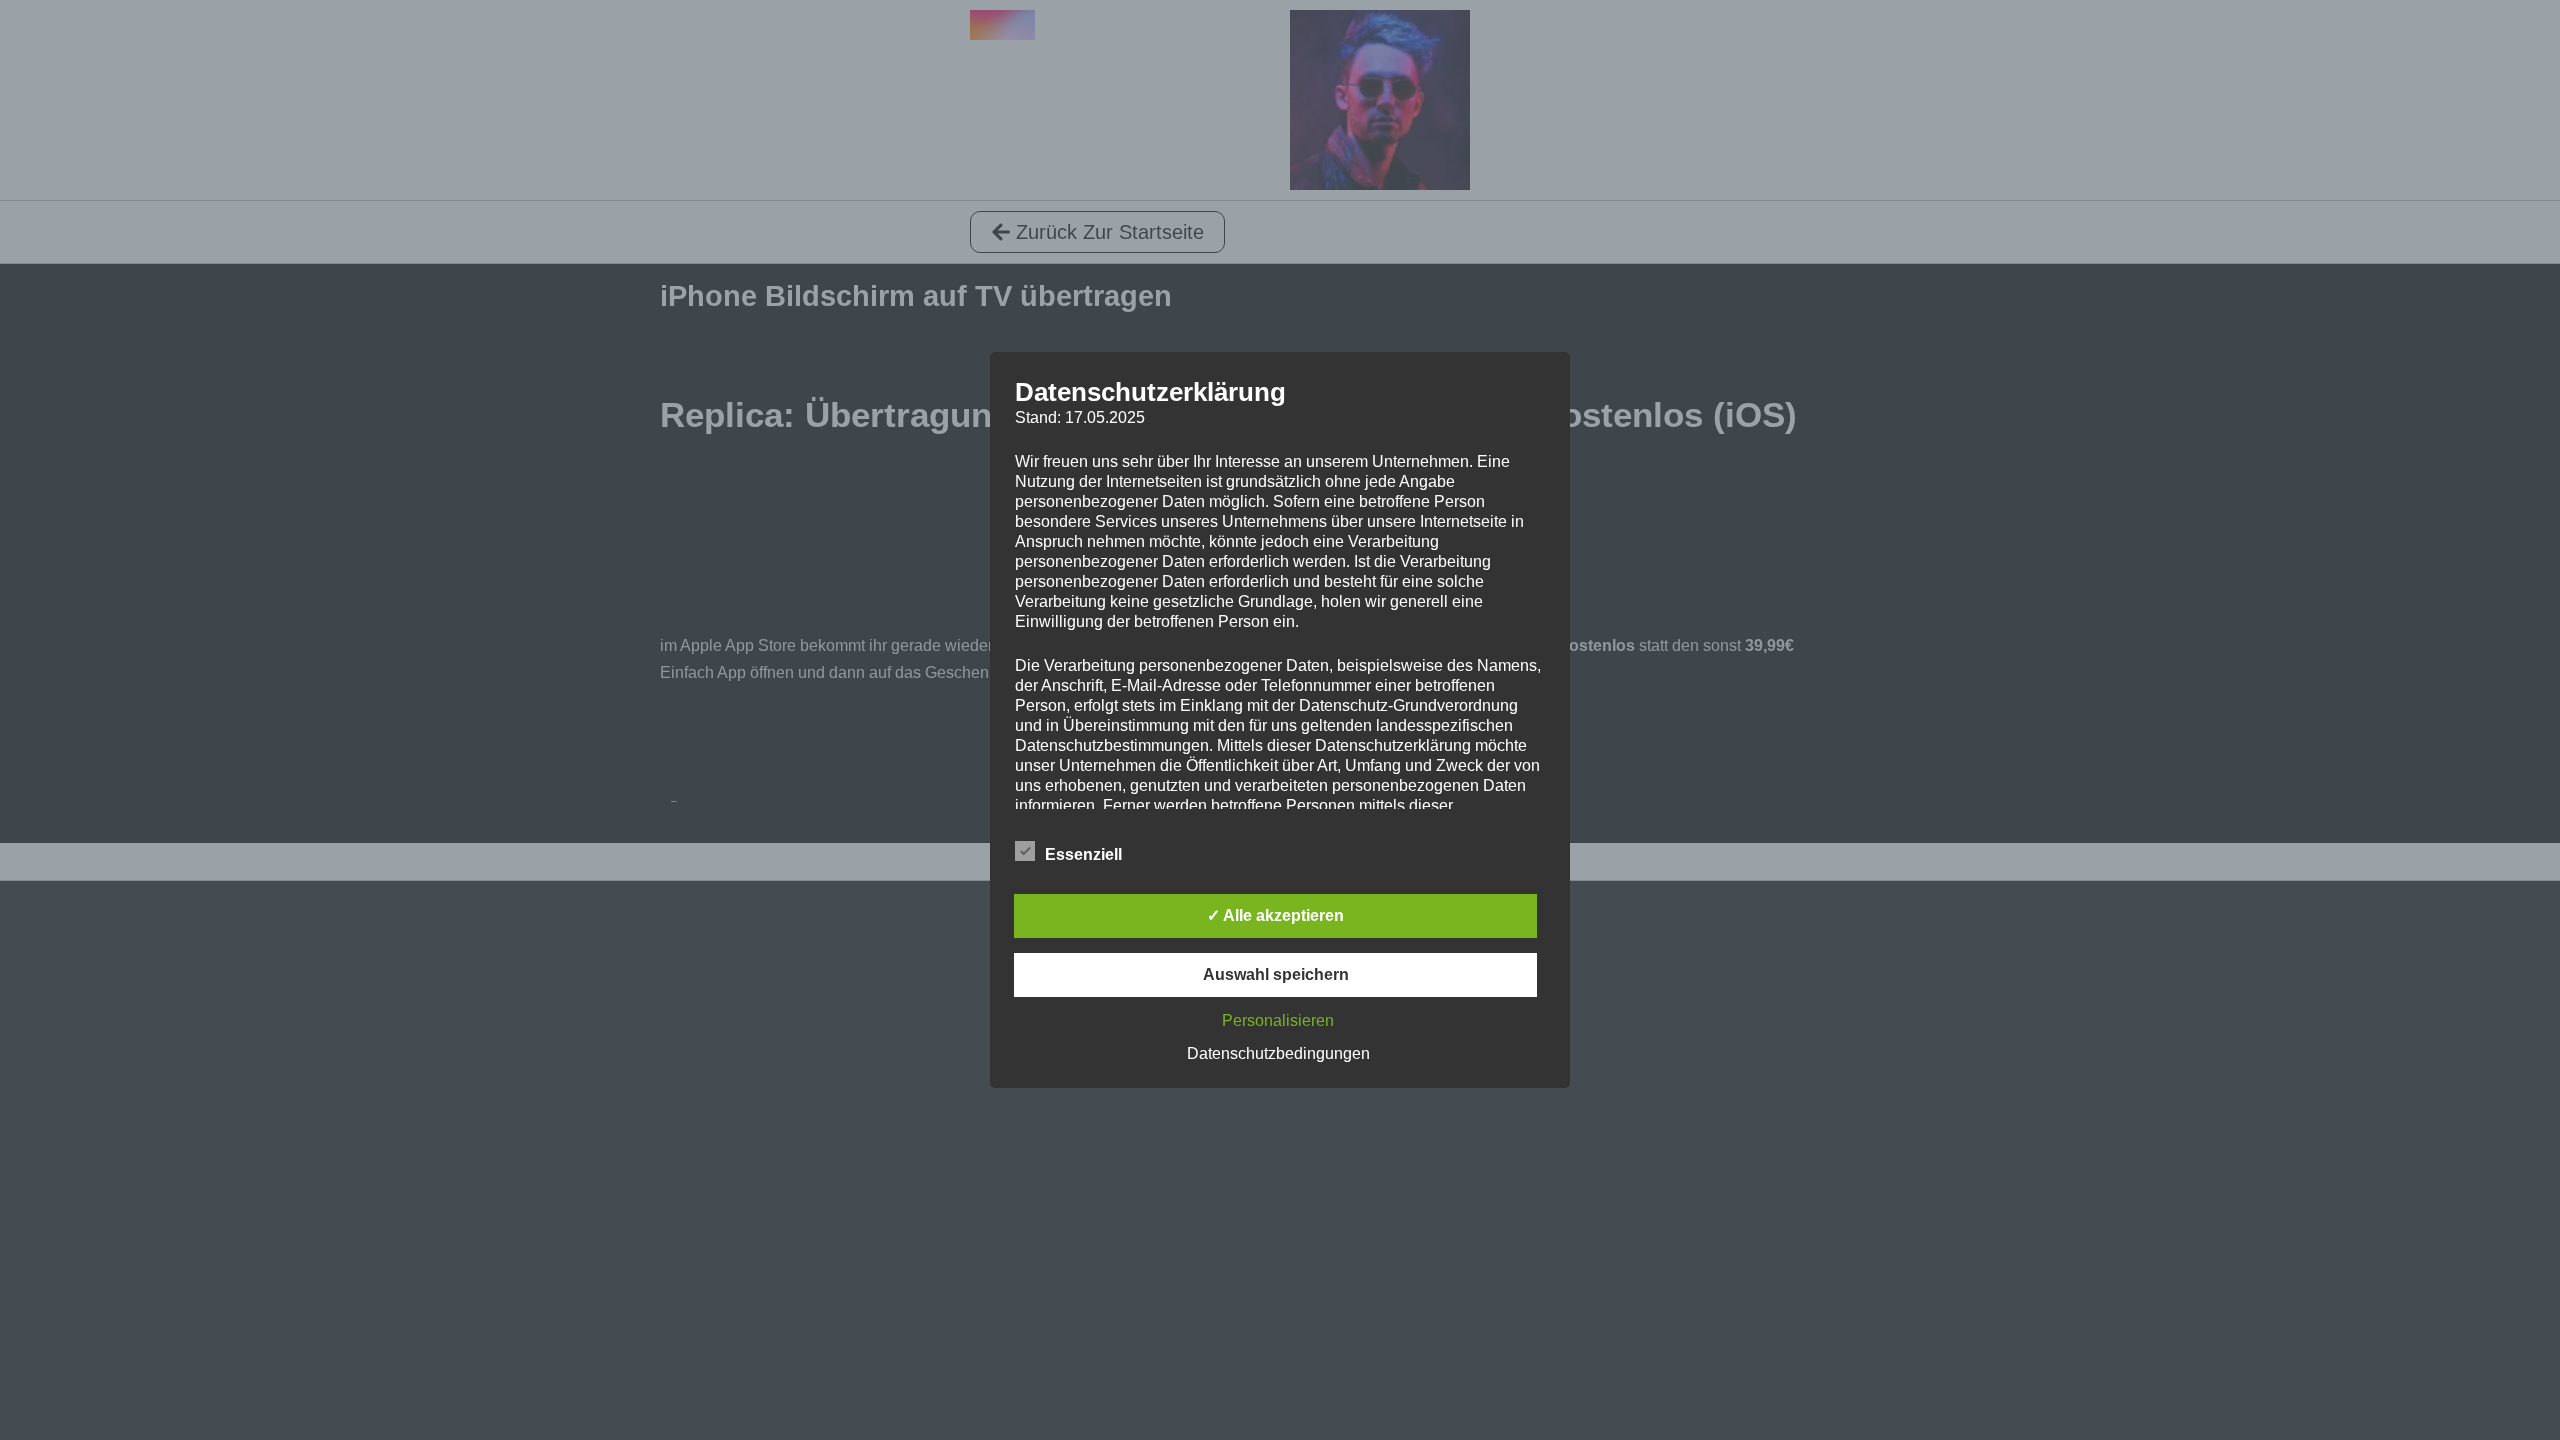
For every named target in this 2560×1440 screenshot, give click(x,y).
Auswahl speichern (1276, 974)
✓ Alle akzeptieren (1275, 915)
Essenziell (1083, 854)
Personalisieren (1278, 1020)
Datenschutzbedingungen (1278, 1053)
